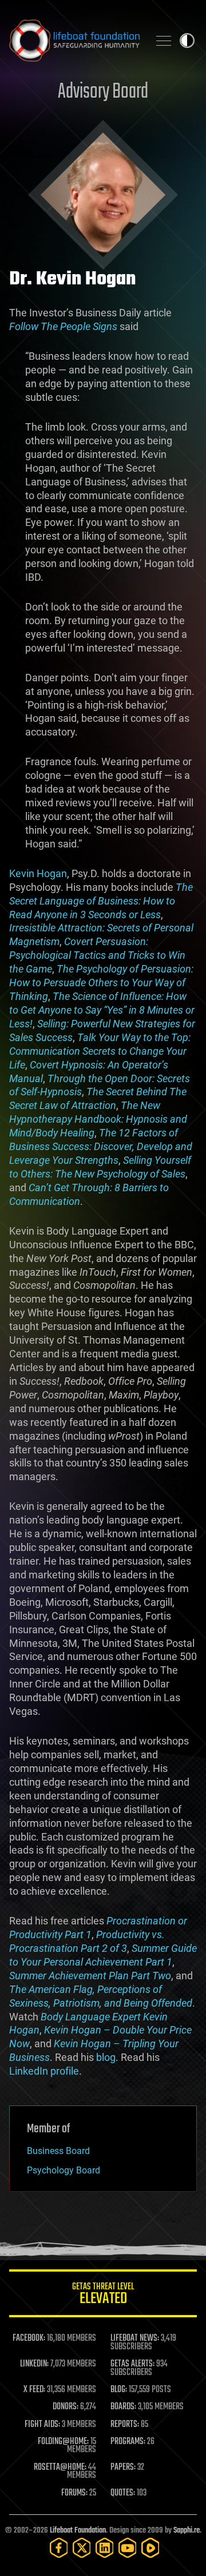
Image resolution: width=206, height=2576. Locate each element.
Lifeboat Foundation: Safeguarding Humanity (74, 41)
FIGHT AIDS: (42, 2425)
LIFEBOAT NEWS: (135, 2338)
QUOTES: (123, 2493)
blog (106, 2057)
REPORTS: (125, 2425)
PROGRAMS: (128, 2442)
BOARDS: (123, 2407)
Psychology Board (64, 2170)
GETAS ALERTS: (132, 2364)
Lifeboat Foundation (78, 2531)
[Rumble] (150, 2548)
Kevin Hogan (38, 873)
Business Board (58, 2151)
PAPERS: (123, 2468)
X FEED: (34, 2390)
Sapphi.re (187, 2531)
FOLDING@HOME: (63, 2442)
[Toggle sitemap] (164, 41)
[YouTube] (128, 2548)
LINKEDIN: (34, 2364)
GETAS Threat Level (103, 2295)
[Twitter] (82, 2548)
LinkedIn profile (44, 2071)
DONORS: (66, 2407)
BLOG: (119, 2390)
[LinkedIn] (105, 2548)
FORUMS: (74, 2493)
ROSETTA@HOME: (60, 2468)
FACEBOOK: (29, 2338)
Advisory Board (103, 92)
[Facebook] (59, 2548)
